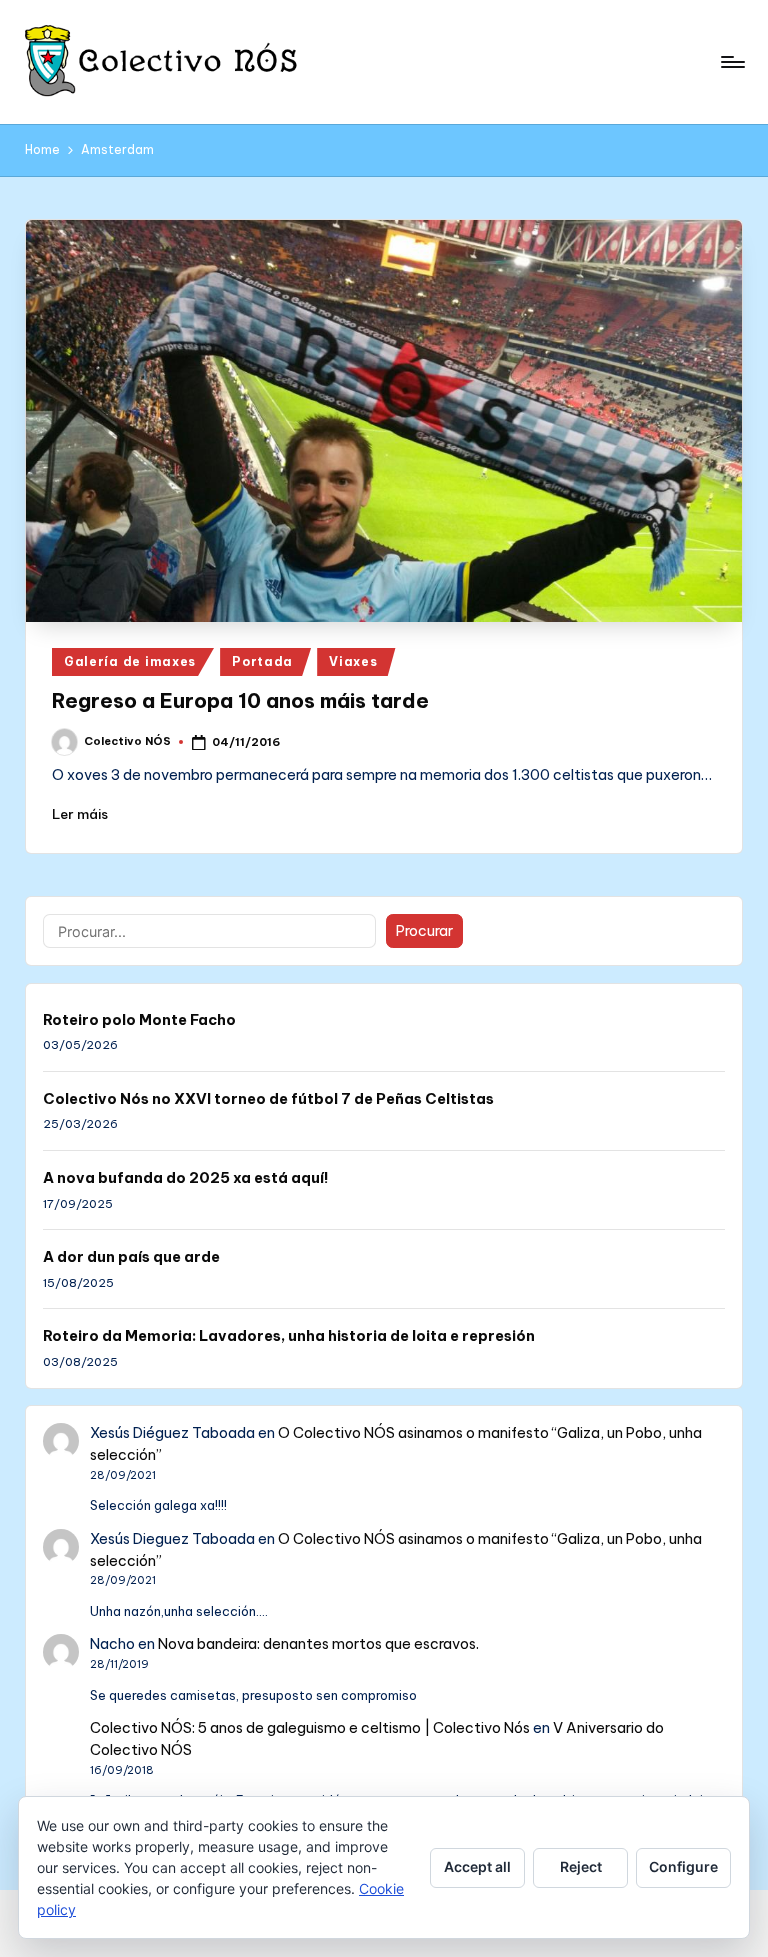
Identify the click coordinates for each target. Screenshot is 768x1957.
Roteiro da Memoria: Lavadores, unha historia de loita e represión (289, 1336)
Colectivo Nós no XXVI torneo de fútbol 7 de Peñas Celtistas (268, 1099)
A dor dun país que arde (131, 1257)
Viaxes (353, 661)
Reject (581, 1866)
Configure (683, 1866)
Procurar (424, 931)
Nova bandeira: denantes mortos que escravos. (318, 1644)
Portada (262, 661)
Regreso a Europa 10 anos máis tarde (240, 700)
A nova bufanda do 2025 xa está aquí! (186, 1178)
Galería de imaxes (130, 661)
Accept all (477, 1866)
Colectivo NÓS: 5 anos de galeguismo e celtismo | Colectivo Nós (310, 1728)
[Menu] (731, 62)
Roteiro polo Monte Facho (139, 1020)
